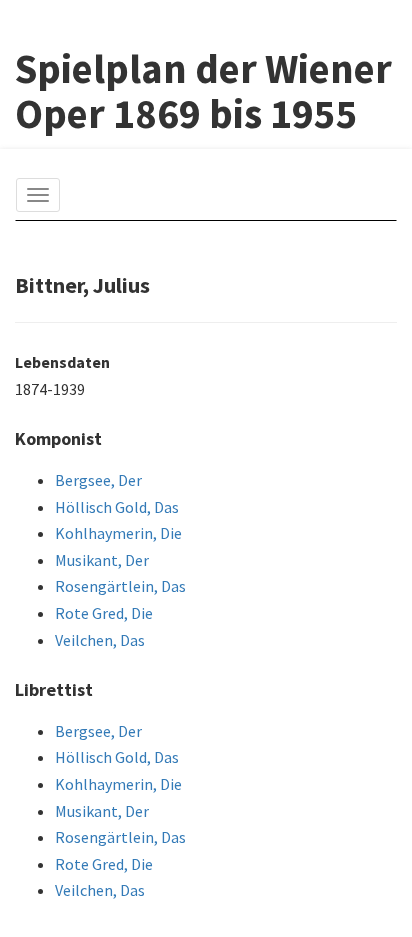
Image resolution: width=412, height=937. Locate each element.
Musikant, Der (102, 560)
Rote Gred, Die (104, 613)
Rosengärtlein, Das (120, 586)
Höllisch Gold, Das (117, 507)
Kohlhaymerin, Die (118, 533)
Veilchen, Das (100, 640)
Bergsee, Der (98, 480)
